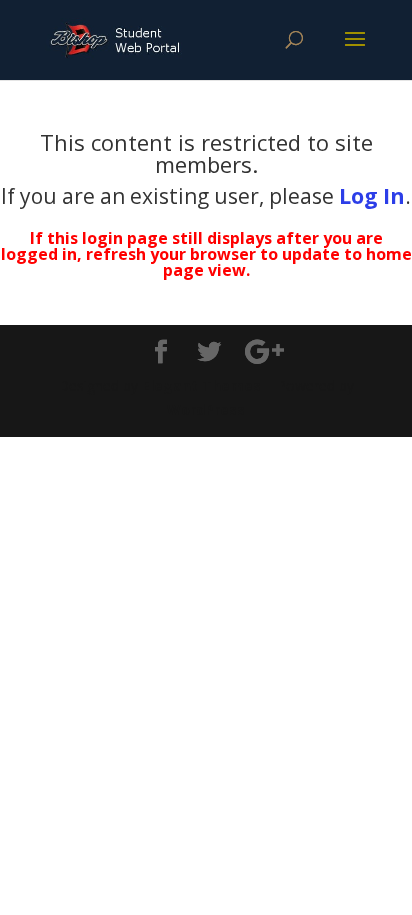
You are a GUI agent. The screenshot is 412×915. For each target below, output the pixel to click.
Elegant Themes (201, 385)
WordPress (206, 409)
